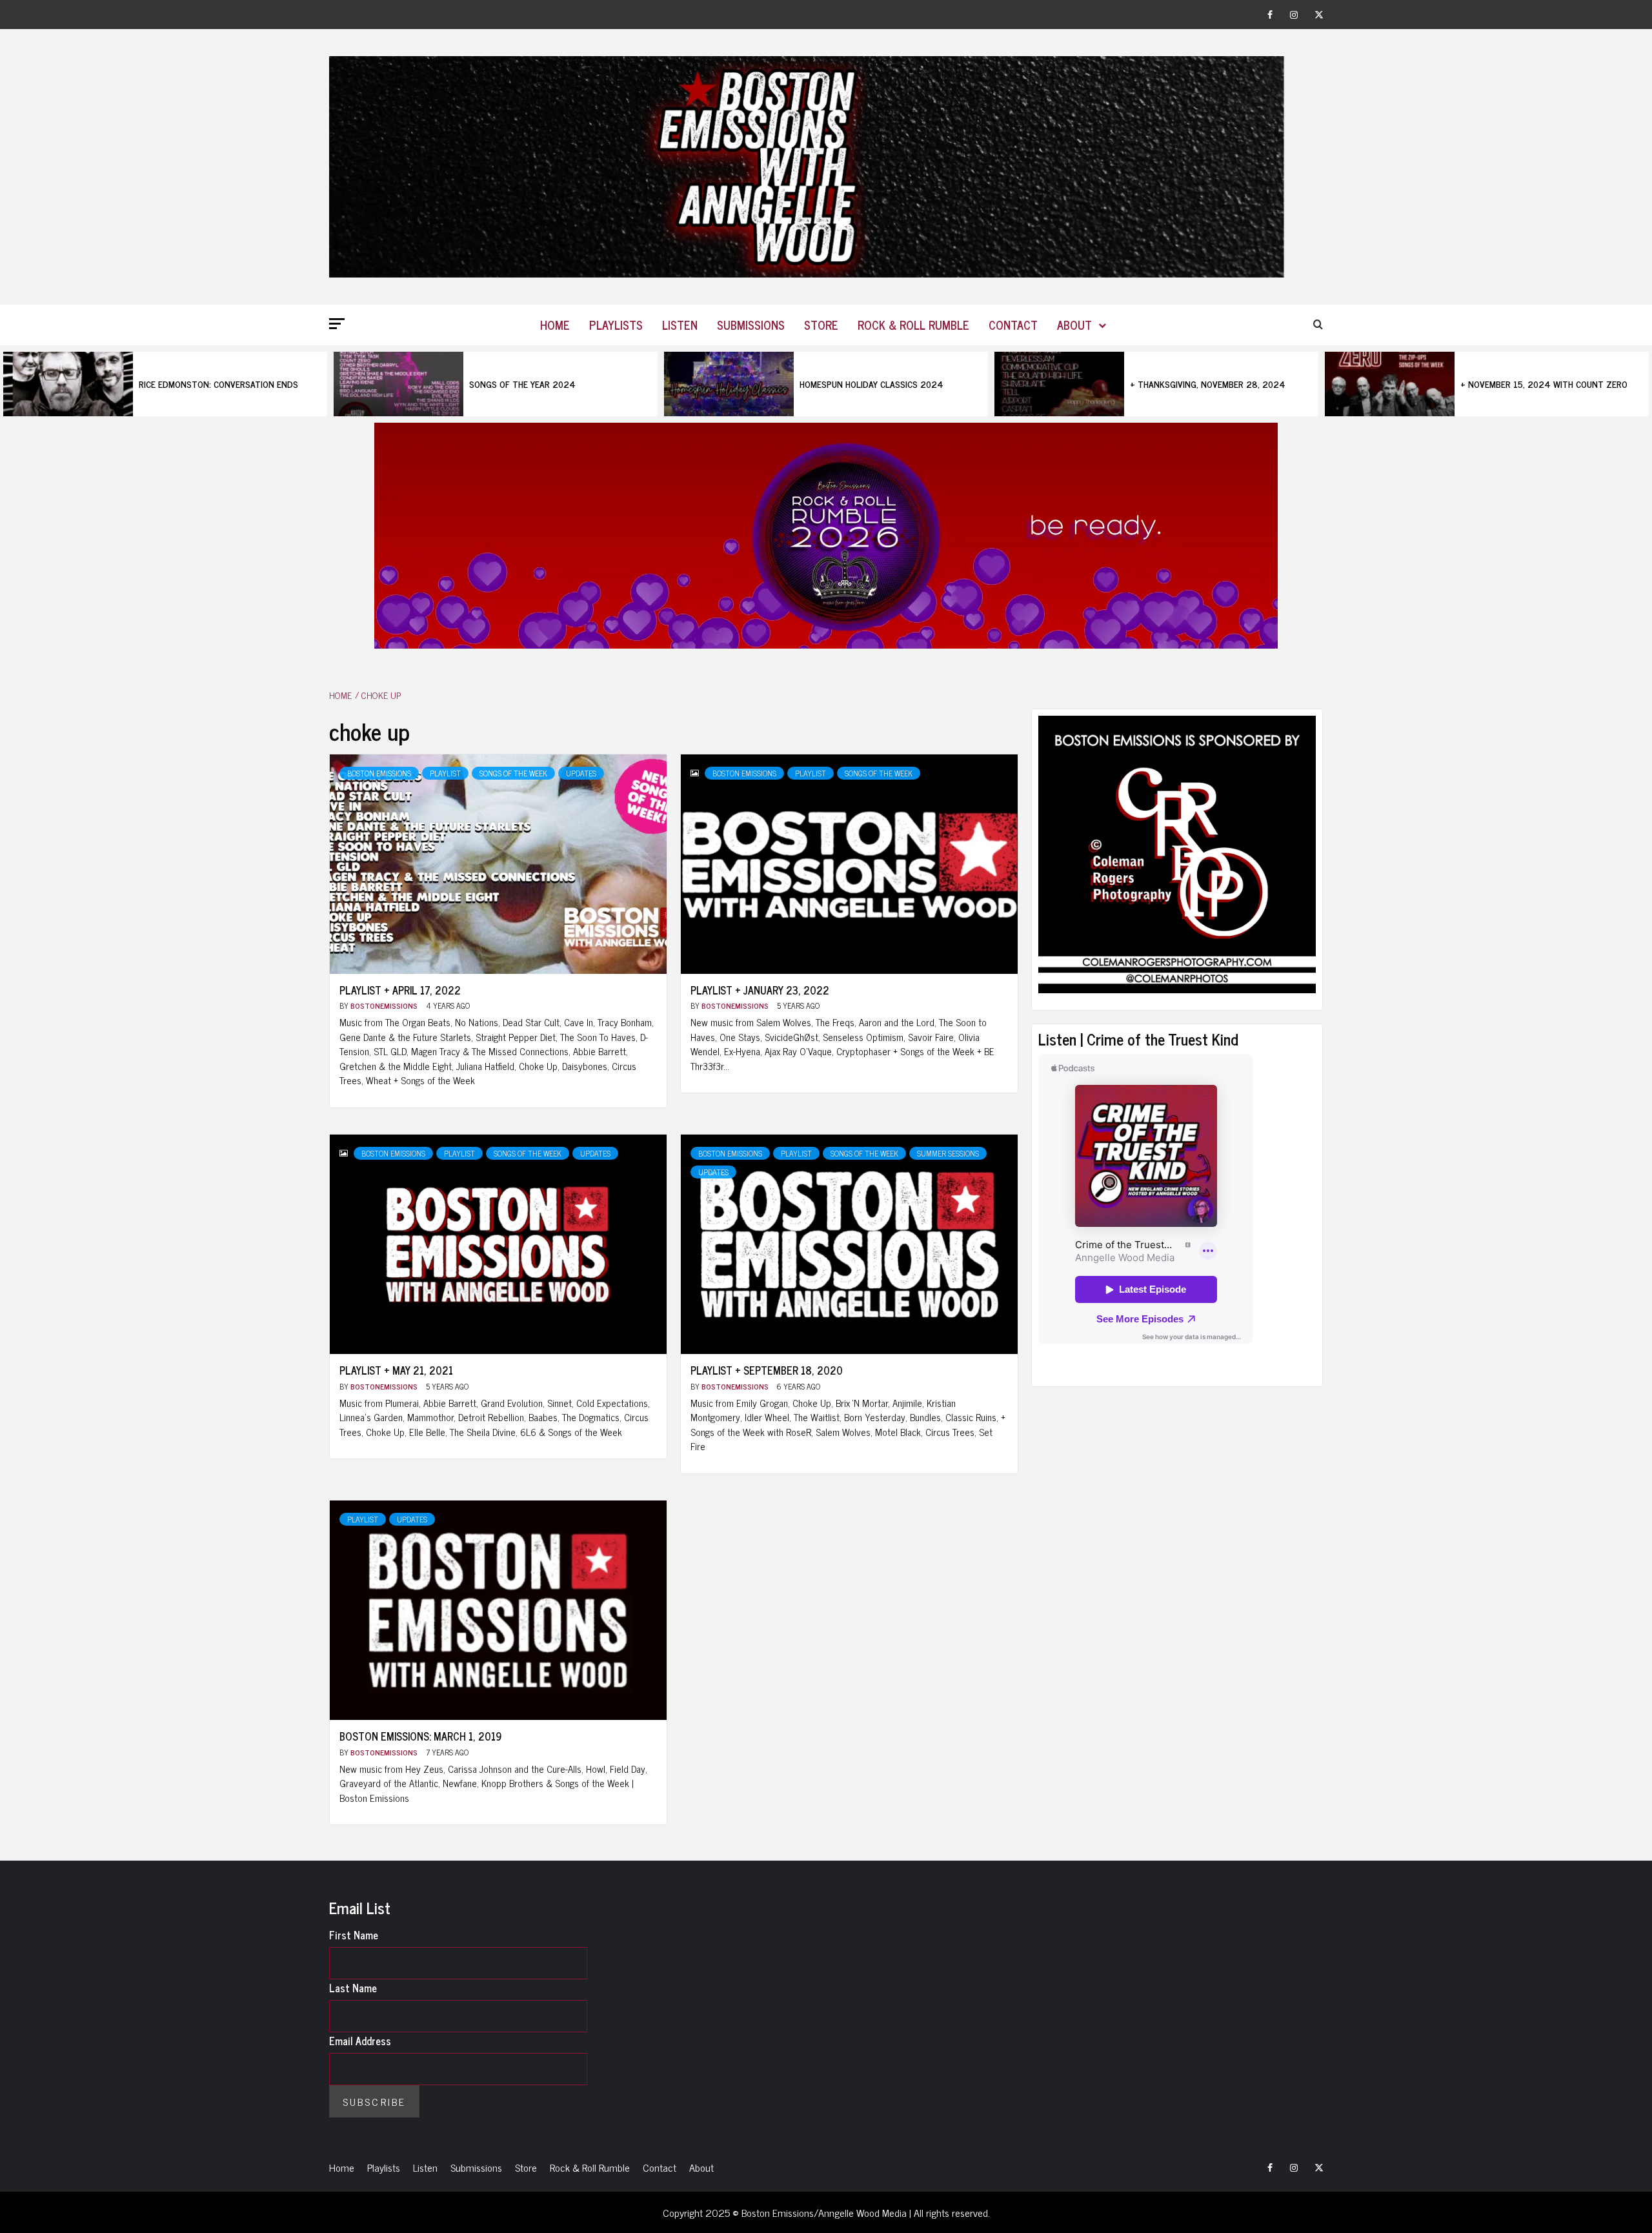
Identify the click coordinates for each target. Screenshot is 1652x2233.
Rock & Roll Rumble (913, 325)
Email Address (360, 2041)
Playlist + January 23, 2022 (760, 990)
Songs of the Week (513, 773)
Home (555, 325)
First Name (354, 1935)
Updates (581, 773)
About (1074, 325)
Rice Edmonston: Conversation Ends (218, 384)
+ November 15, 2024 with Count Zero (1544, 384)
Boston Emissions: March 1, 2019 (420, 1736)
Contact (1013, 325)
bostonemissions (385, 1005)
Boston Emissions (379, 773)
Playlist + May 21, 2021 (396, 1370)
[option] (165, 384)
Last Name (353, 1988)
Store (821, 325)
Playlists (616, 325)
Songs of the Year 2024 (522, 384)
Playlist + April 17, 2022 (400, 990)
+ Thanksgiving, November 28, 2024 (1208, 384)
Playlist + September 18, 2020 (767, 1370)
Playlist (445, 773)
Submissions (751, 325)
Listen (680, 325)
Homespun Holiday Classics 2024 (871, 384)
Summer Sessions (948, 1153)
